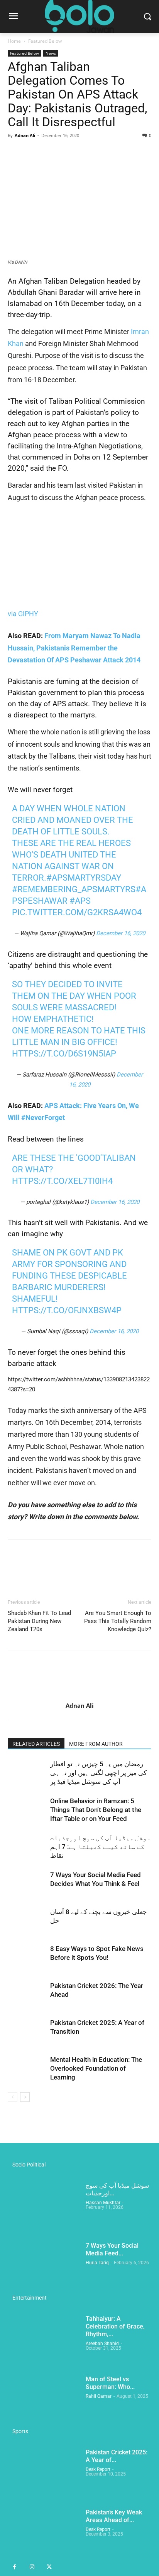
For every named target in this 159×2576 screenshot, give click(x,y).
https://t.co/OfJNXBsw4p (67, 1310)
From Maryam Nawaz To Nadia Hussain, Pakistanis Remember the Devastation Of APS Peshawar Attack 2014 (74, 648)
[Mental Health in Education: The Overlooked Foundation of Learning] (27, 2069)
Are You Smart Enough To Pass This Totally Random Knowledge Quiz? (118, 1621)
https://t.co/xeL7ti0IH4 (62, 1181)
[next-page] (25, 2097)
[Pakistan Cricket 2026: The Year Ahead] (27, 1995)
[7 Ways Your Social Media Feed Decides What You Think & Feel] (27, 1884)
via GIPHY (23, 614)
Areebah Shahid (102, 2344)
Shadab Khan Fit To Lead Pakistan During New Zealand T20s (39, 1621)
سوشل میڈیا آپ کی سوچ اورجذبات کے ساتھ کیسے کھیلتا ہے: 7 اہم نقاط (100, 1847)
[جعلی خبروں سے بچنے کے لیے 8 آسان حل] (27, 1921)
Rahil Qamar (99, 2396)
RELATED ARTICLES (36, 1744)
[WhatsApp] (69, 153)
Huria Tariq (97, 2263)
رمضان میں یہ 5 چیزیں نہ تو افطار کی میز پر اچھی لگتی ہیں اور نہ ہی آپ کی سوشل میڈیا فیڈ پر (98, 1773)
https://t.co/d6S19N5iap (64, 1054)
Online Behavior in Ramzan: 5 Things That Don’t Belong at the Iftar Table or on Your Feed (96, 1810)
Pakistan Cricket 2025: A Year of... (117, 2456)
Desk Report (98, 2469)
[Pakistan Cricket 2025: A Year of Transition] (27, 2032)
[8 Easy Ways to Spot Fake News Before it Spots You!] (27, 1958)
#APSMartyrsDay (84, 878)
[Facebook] (15, 153)
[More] (87, 153)
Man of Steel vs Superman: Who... (110, 2383)
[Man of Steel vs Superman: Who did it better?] (44, 2400)
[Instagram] (32, 2567)
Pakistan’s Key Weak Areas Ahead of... (114, 2516)
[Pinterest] (51, 153)
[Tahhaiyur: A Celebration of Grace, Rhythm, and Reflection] (44, 2340)
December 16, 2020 (121, 933)
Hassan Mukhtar (103, 2203)
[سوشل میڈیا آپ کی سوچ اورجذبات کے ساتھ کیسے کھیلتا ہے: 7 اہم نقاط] (27, 1847)
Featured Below (45, 41)
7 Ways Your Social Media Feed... (112, 2249)
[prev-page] (13, 2097)
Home (14, 41)
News (51, 53)
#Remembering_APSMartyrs (74, 889)
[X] (33, 153)
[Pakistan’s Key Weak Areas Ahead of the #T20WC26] (44, 2534)
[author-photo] (79, 1695)
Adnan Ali (25, 135)
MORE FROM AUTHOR (96, 1744)
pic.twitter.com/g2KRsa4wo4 (77, 912)
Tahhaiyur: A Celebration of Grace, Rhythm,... (115, 2326)
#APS (80, 901)
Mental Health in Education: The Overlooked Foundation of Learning (96, 2068)
